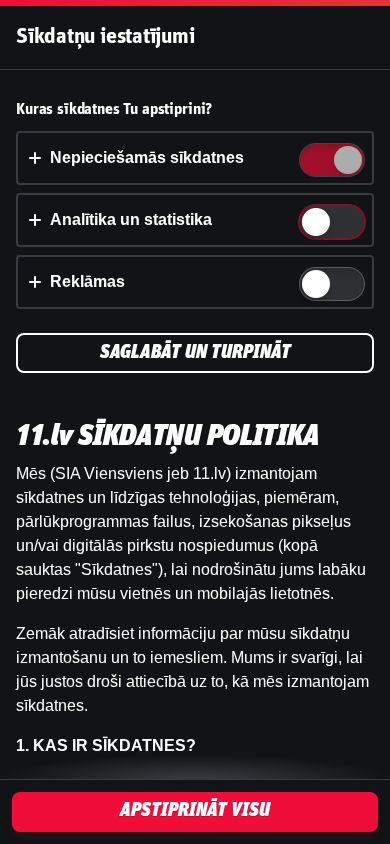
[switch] (346, 161)
